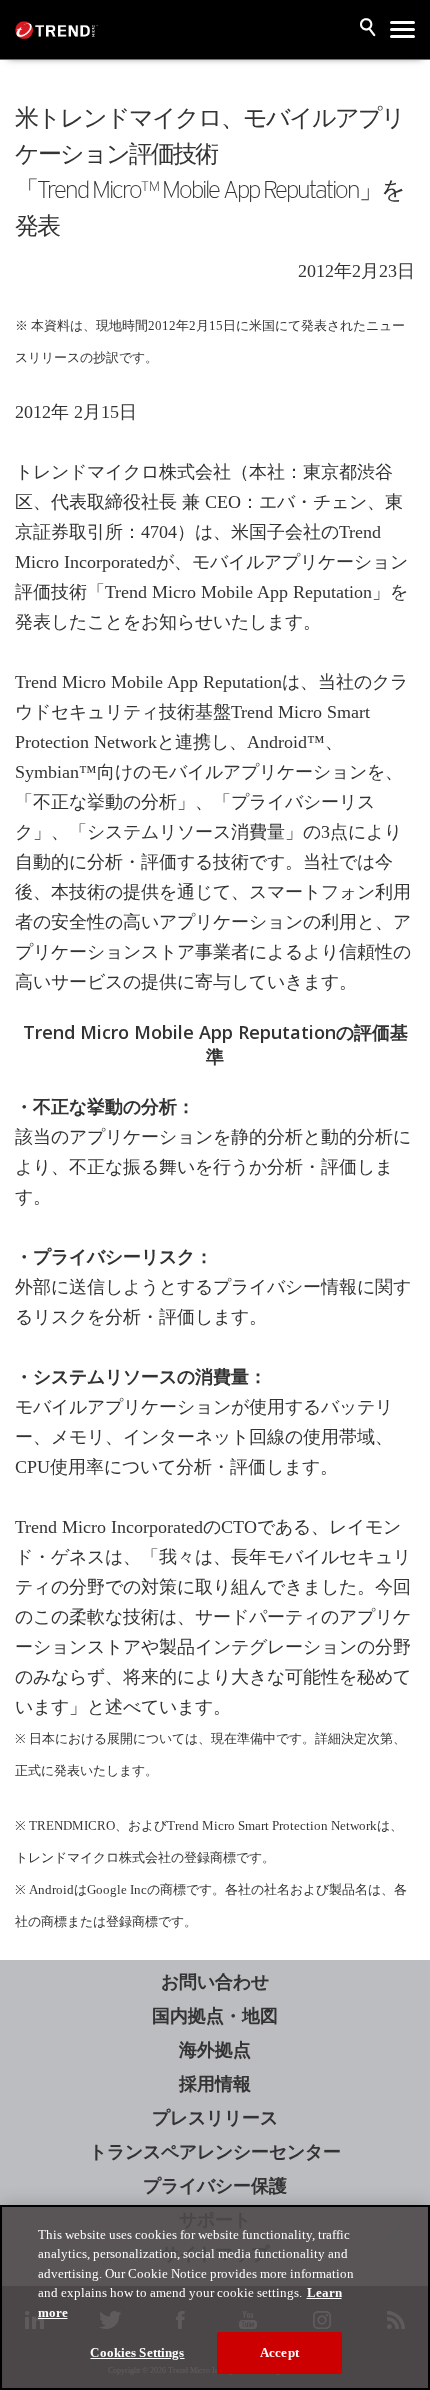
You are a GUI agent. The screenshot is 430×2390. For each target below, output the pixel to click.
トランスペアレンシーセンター (215, 2152)
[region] (215, 2297)
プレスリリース (215, 2118)
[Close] (398, 2237)
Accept (279, 2352)
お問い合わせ (215, 1982)
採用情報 (215, 2084)
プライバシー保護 (215, 2186)
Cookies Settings (137, 2352)
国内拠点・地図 (215, 2016)
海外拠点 (215, 2050)
